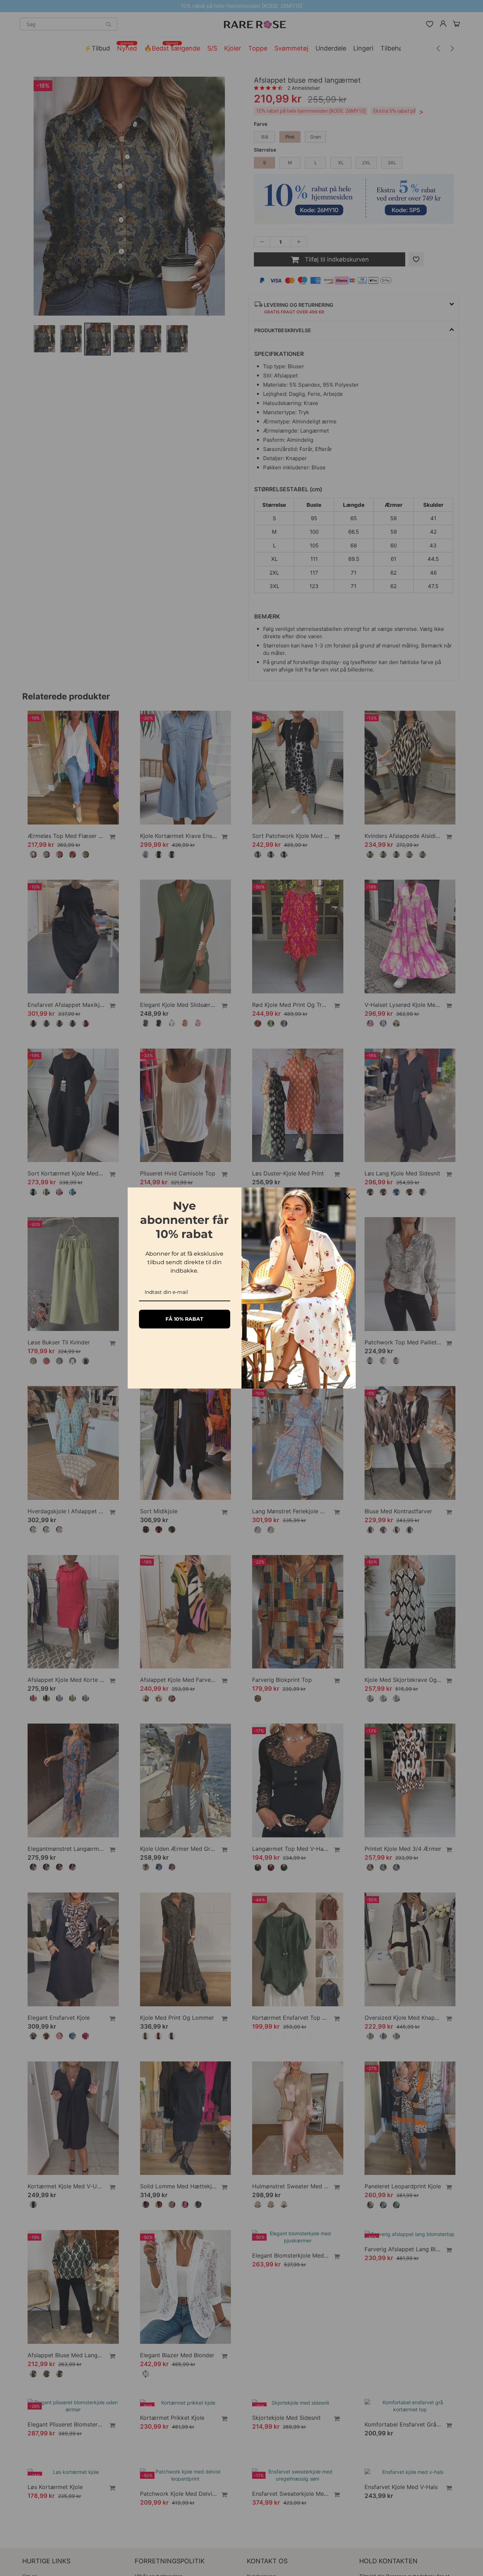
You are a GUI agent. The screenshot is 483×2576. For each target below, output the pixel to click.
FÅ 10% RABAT (184, 1319)
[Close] (347, 1196)
